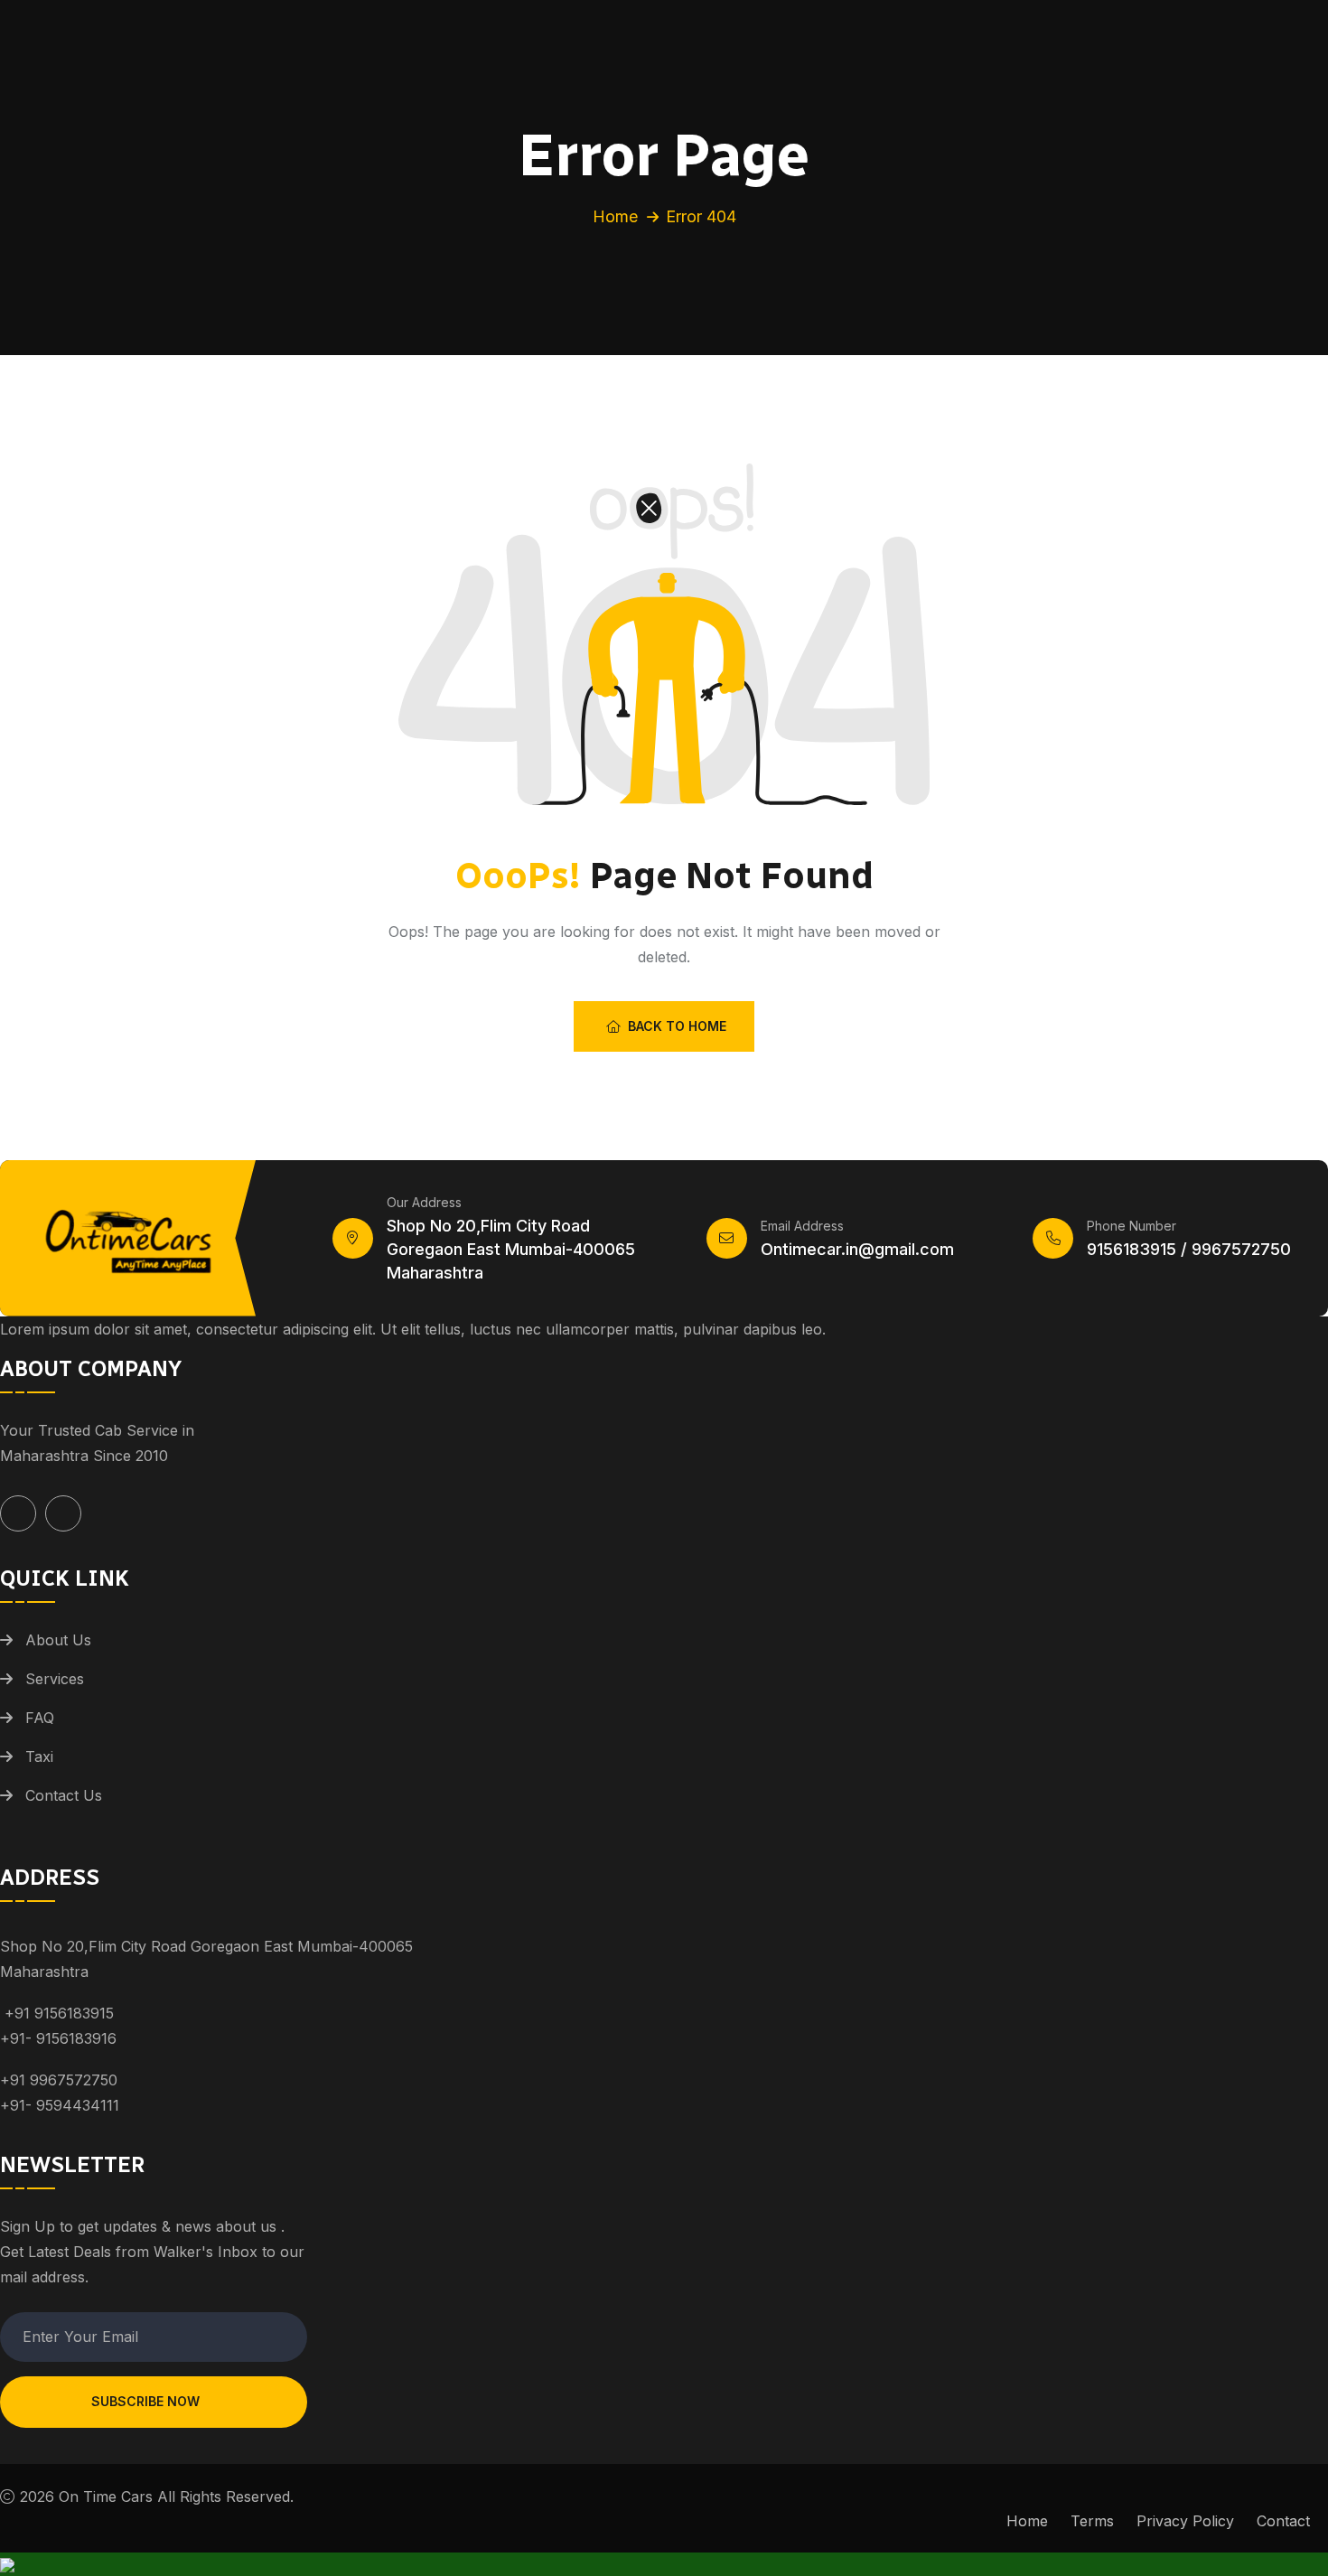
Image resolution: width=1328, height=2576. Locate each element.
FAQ (40, 1718)
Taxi (39, 1756)
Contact (1283, 2521)
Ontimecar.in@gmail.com (857, 1249)
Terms (1092, 2521)
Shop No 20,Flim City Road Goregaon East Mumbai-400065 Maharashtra (511, 1249)
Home (615, 216)
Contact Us (64, 1795)
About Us (58, 1640)
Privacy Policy (1185, 2521)
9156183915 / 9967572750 (1189, 1249)
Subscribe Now (145, 2401)
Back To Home (677, 1026)
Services (55, 1679)
